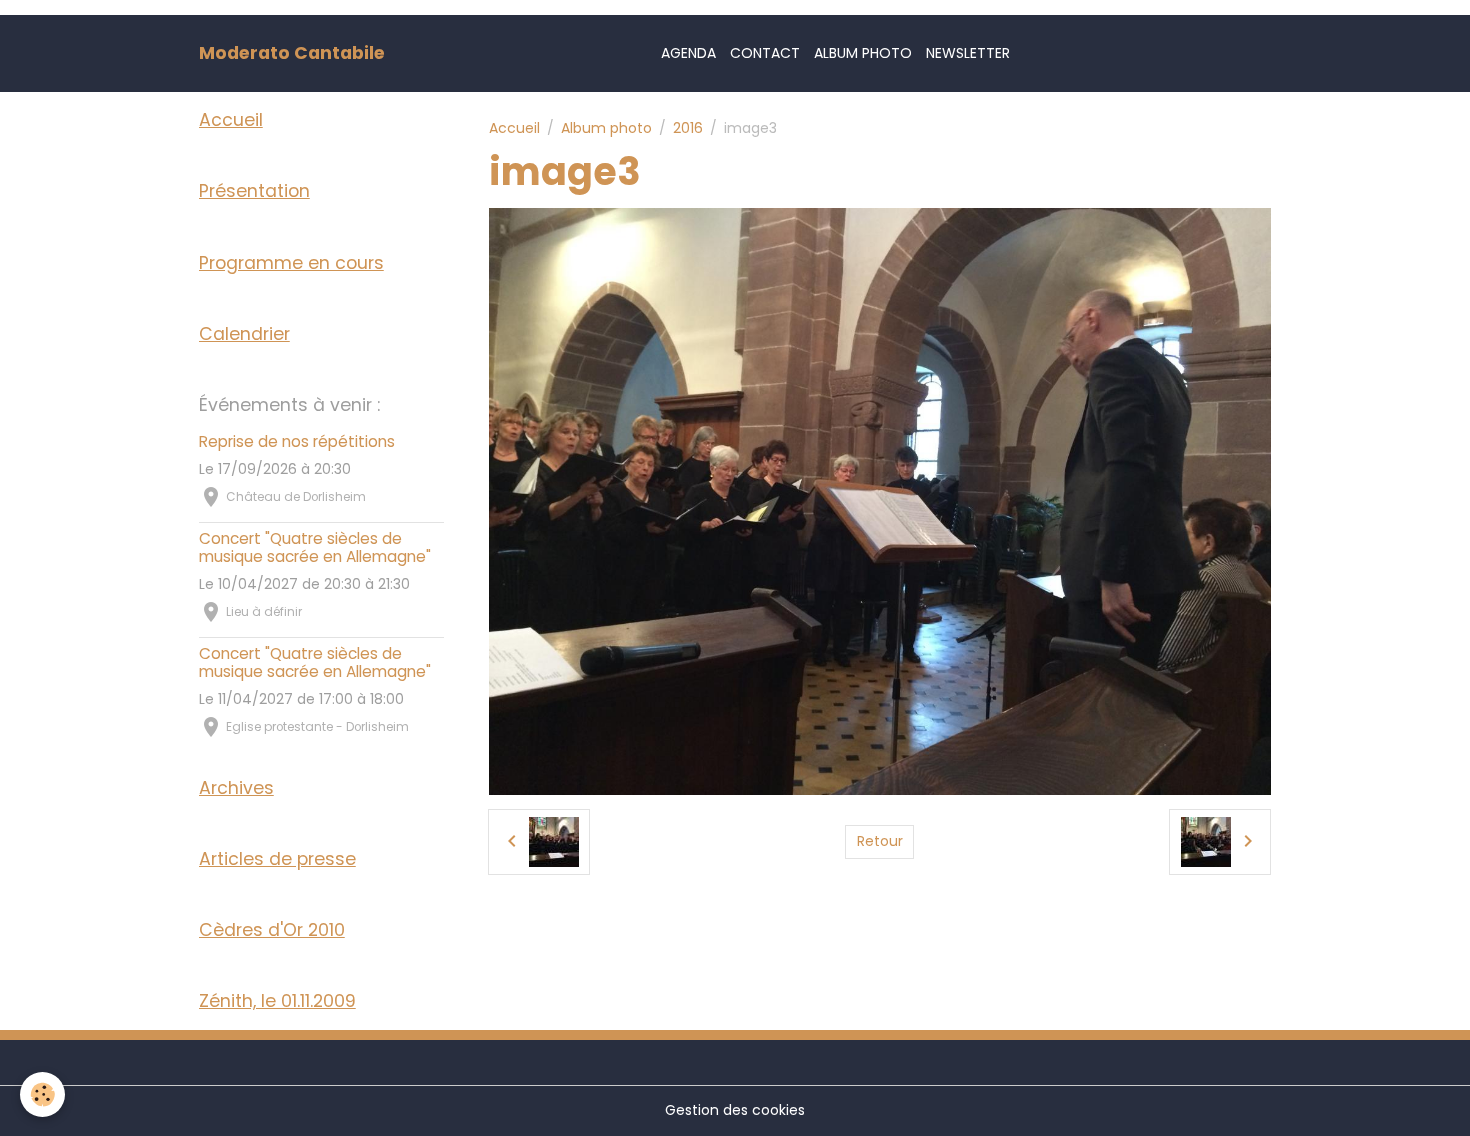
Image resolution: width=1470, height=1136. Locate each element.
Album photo (863, 53)
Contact (765, 53)
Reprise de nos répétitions (297, 441)
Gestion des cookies (735, 1110)
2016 (688, 128)
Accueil (514, 128)
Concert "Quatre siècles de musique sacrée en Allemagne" (315, 547)
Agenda (688, 53)
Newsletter (968, 53)
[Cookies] (42, 1094)
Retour (880, 841)
